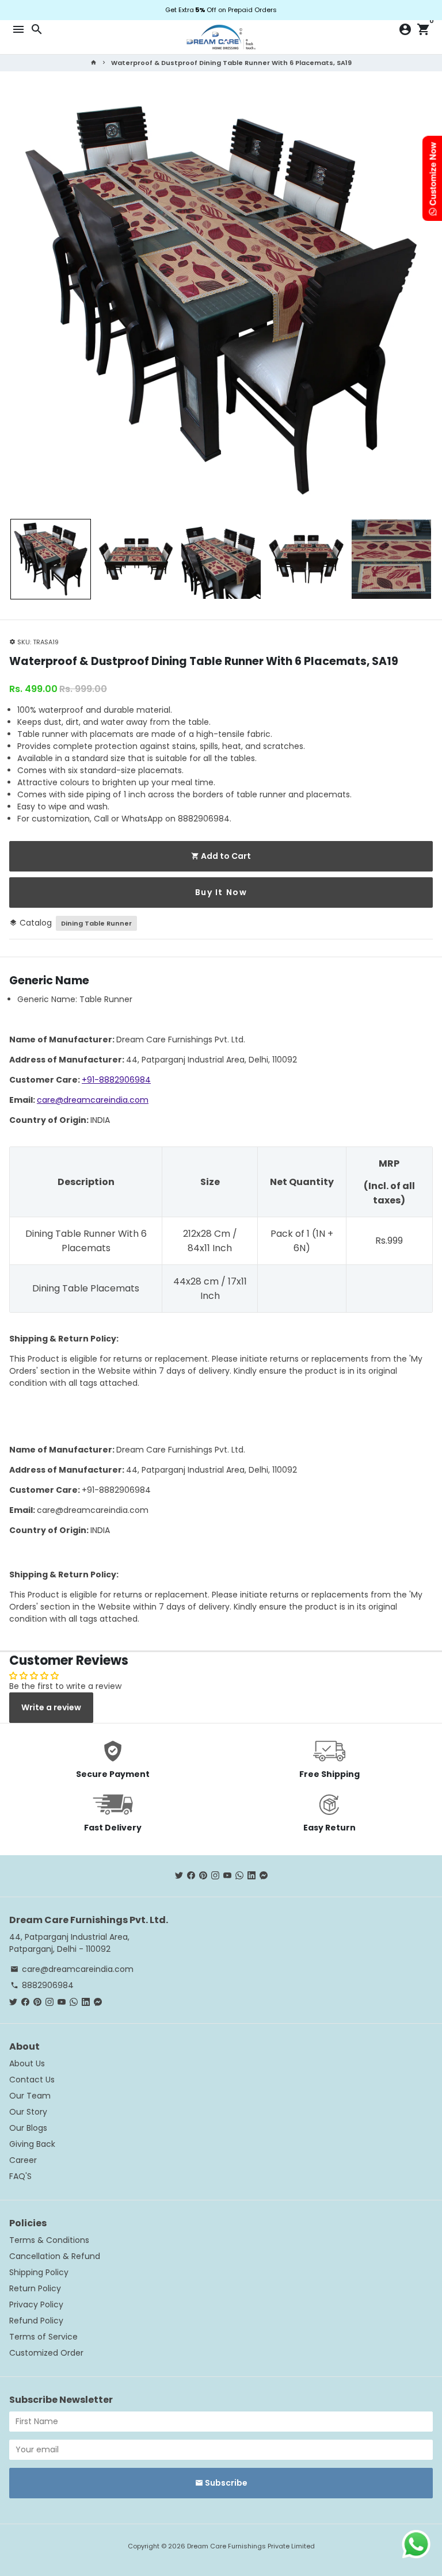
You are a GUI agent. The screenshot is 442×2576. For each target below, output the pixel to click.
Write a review (51, 1707)
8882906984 (42, 1985)
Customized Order (46, 2353)
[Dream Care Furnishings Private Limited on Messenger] (264, 1875)
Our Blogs (28, 2128)
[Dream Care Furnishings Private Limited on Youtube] (227, 1875)
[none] (51, 559)
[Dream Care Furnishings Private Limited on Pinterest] (203, 1875)
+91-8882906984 (116, 1080)
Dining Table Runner (96, 923)
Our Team (30, 2096)
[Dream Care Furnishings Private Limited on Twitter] (179, 1875)
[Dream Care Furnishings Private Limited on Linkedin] (252, 1875)
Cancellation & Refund (55, 2256)
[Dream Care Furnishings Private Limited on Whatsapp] (239, 1875)
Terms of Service (43, 2337)
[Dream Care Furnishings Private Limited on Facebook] (191, 1875)
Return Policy (35, 2288)
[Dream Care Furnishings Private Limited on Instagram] (215, 1875)
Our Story (28, 2112)
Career (23, 2160)
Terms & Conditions (49, 2240)
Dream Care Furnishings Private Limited (251, 2546)
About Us (27, 2063)
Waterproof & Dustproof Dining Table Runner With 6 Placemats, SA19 (231, 63)
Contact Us (32, 2080)
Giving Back (32, 2144)
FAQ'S (20, 2176)
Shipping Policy (39, 2272)
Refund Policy (36, 2321)
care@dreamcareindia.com (93, 1100)
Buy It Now (221, 892)
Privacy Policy (36, 2304)
